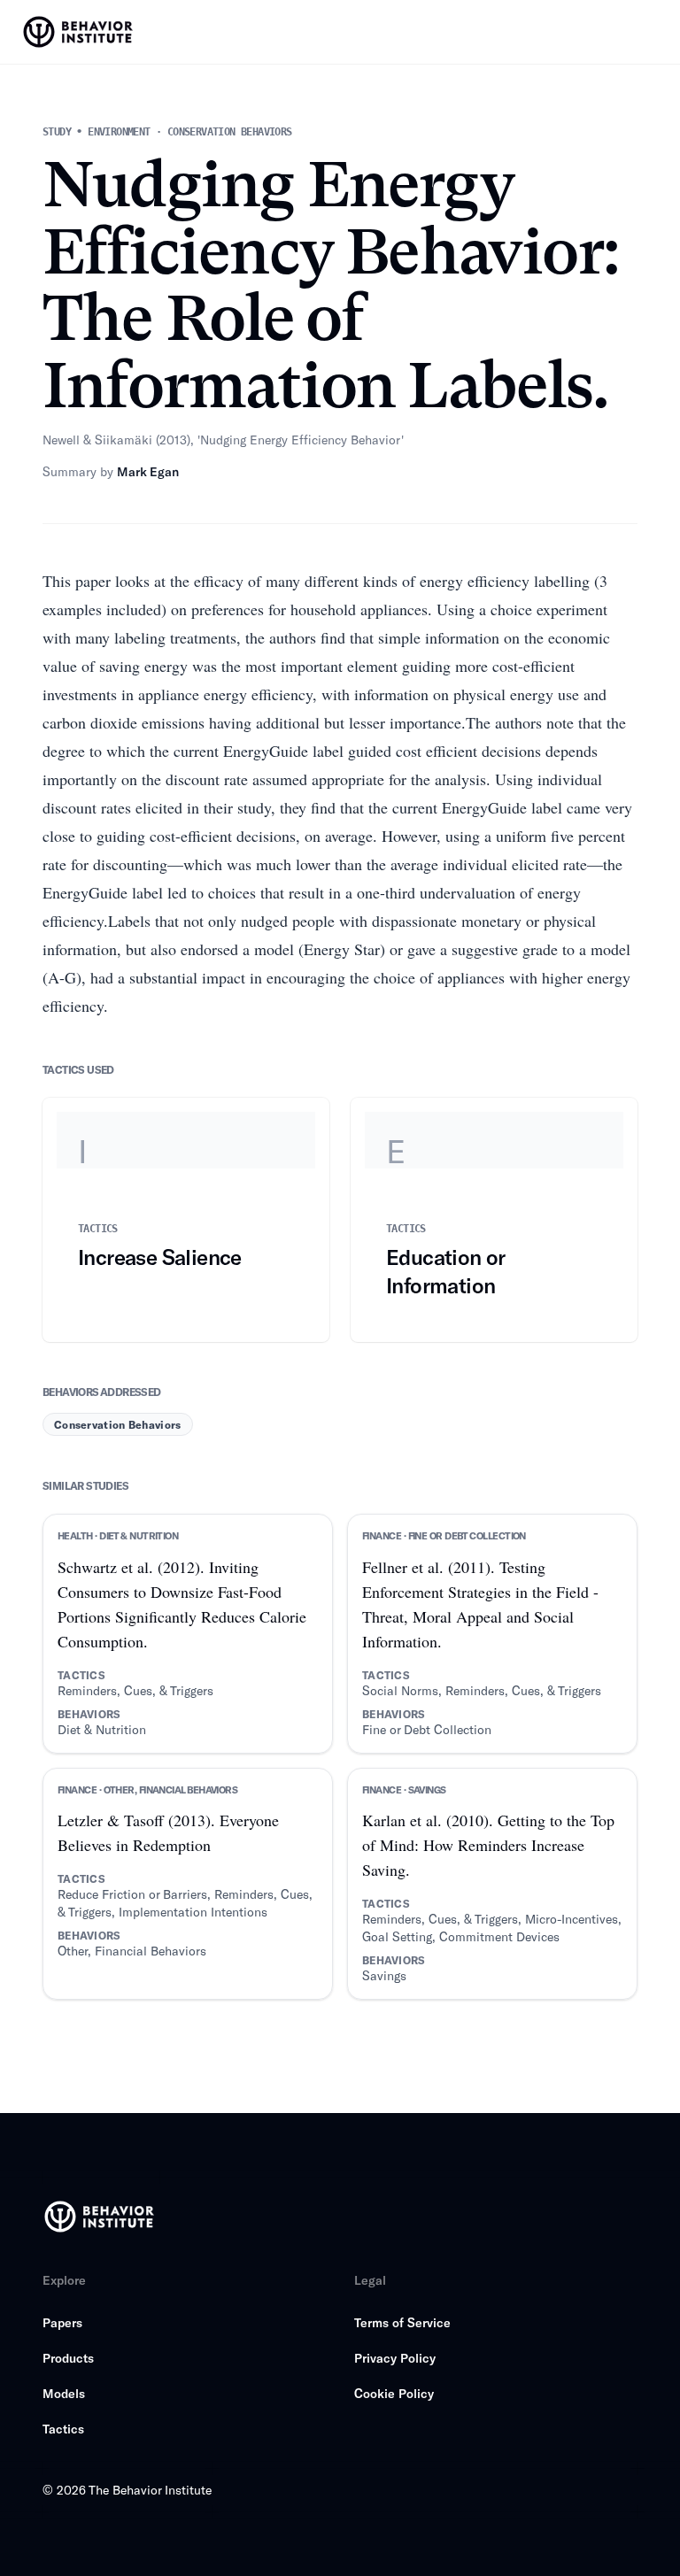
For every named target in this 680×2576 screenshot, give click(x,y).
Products (68, 2358)
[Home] (80, 32)
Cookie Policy (394, 2393)
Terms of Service (402, 2322)
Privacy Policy (395, 2358)
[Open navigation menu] (650, 32)
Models (64, 2393)
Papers (62, 2322)
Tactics (63, 2429)
